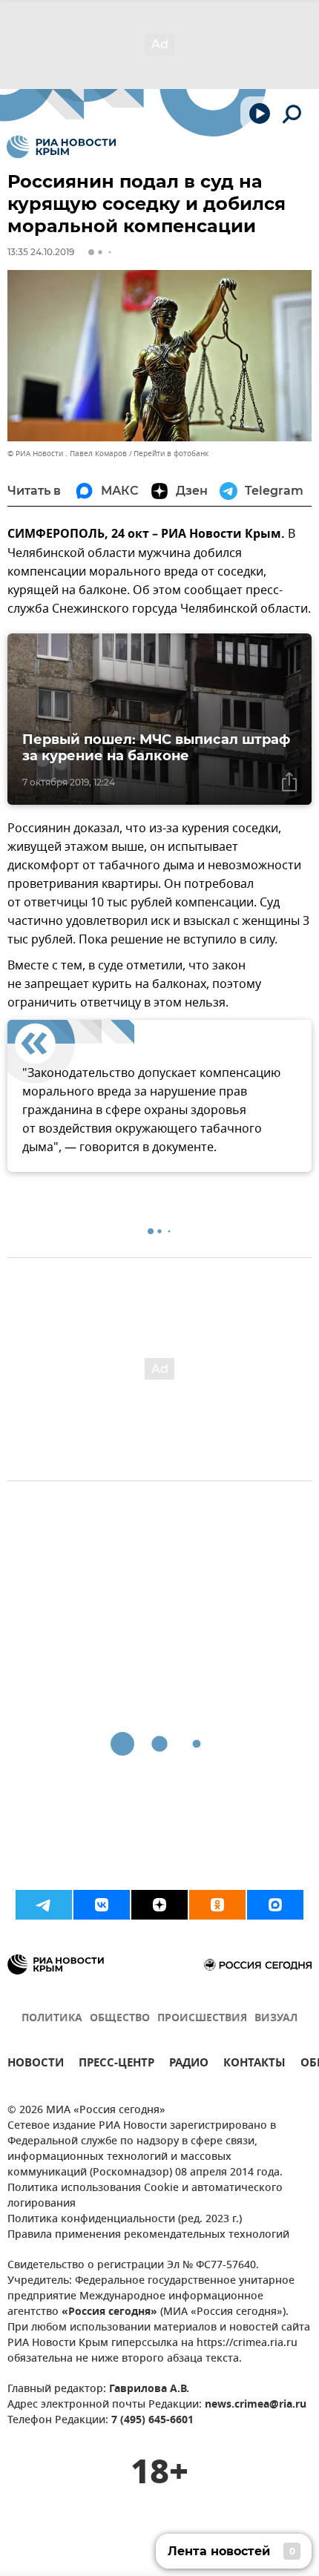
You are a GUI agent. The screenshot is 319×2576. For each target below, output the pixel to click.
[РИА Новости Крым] (61, 147)
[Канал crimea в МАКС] (275, 1905)
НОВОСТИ (36, 2065)
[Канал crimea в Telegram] (44, 1905)
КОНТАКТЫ (254, 2065)
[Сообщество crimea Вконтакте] (102, 1905)
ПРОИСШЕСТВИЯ (202, 2019)
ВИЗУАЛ (276, 2019)
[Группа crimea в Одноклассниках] (217, 1905)
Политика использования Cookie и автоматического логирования (145, 2196)
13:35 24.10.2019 (41, 252)
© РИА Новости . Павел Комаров (67, 454)
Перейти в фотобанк (171, 454)
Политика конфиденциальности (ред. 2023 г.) (125, 2220)
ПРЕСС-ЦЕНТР (116, 2065)
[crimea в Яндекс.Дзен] (159, 1905)
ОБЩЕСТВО (120, 2019)
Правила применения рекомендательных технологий (148, 2235)
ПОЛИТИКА (52, 2019)
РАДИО (189, 2065)
